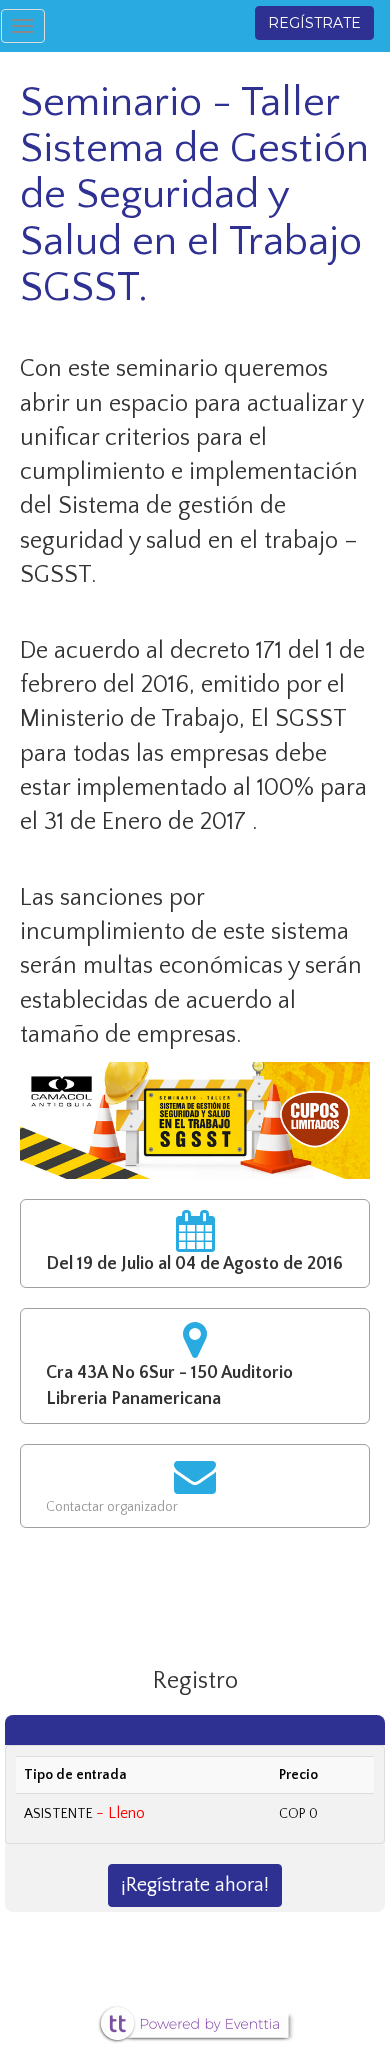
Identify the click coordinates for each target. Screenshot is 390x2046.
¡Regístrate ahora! (195, 1885)
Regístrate (314, 23)
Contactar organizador (112, 1507)
